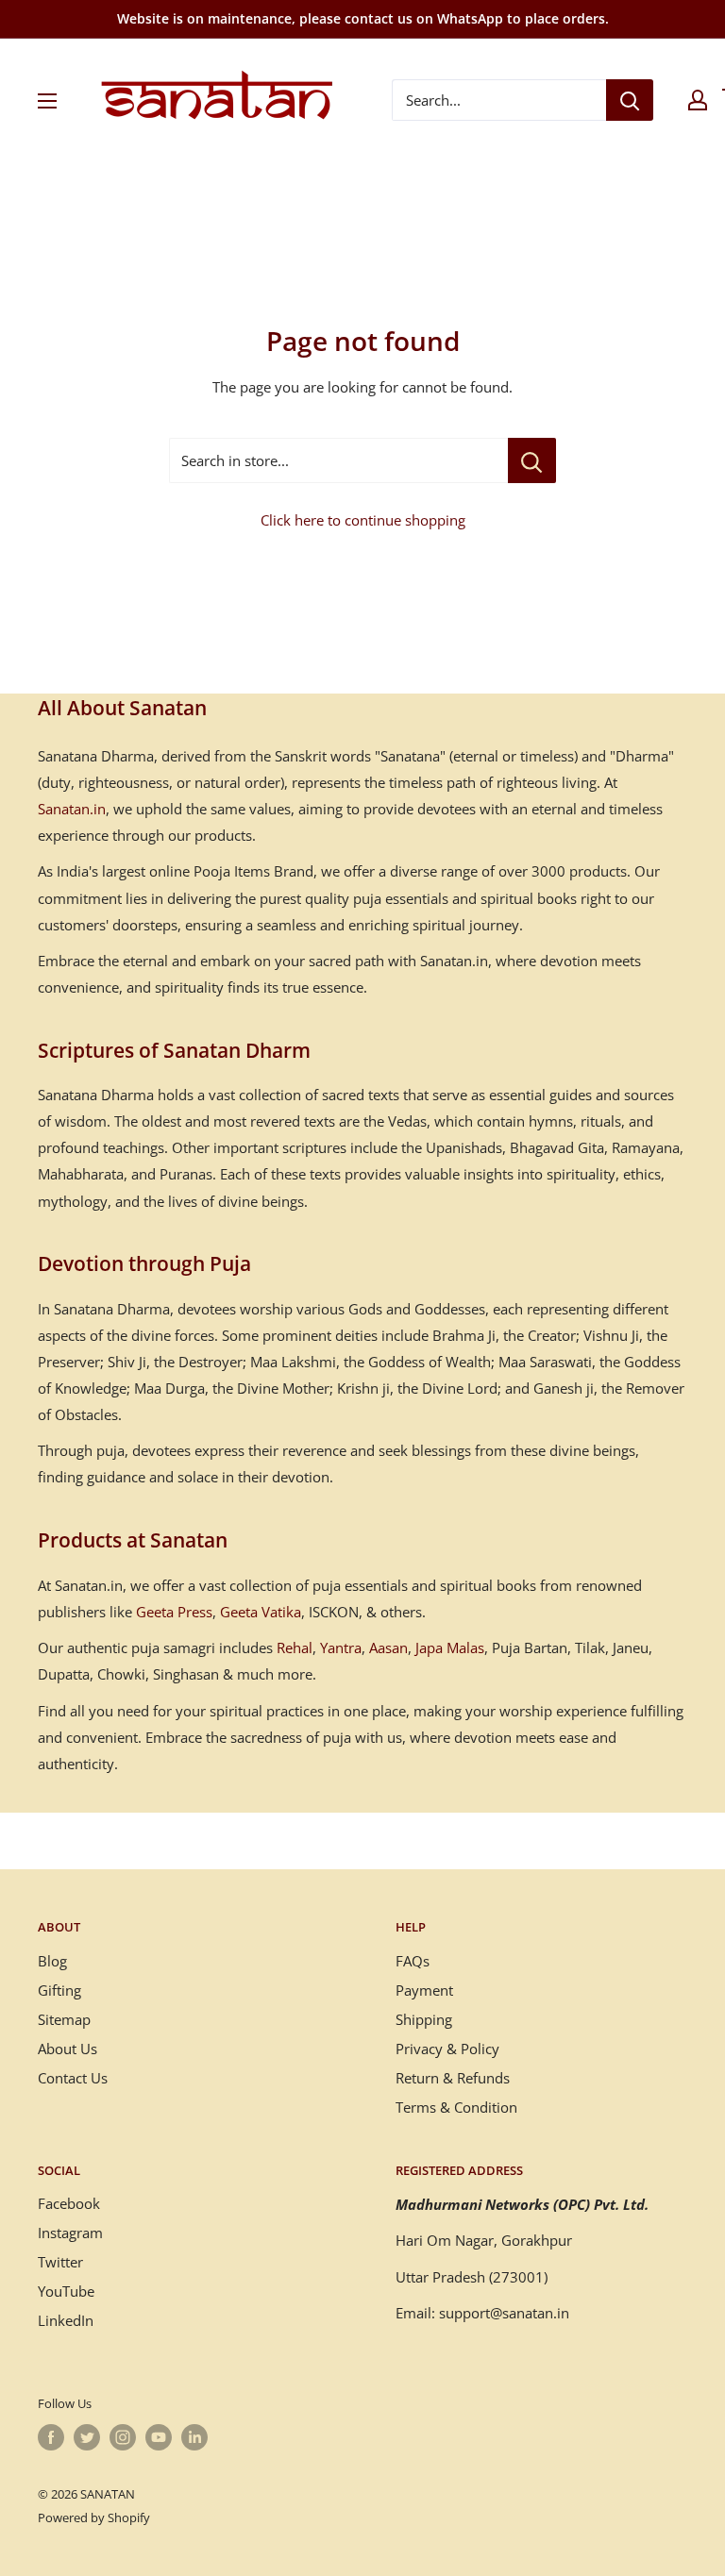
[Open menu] (47, 101)
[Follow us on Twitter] (87, 2437)
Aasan (388, 1648)
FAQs (413, 1961)
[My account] (698, 100)
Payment (424, 1990)
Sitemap (64, 2019)
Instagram (70, 2233)
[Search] (630, 100)
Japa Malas (450, 1648)
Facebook (69, 2203)
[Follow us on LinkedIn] (194, 2437)
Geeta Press (174, 1612)
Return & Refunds (453, 2078)
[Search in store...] (532, 460)
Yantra (341, 1648)
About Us (67, 2049)
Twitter (60, 2262)
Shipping (424, 2019)
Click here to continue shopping (363, 520)
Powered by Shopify (94, 2517)
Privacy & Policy (447, 2049)
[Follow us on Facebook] (51, 2437)
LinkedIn (66, 2320)
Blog (52, 1961)
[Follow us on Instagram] (123, 2437)
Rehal (295, 1648)
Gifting (59, 1990)
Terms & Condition (456, 2107)
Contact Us (73, 2078)
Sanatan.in (72, 809)
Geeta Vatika (261, 1612)
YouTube (66, 2291)
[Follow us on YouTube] (159, 2437)
